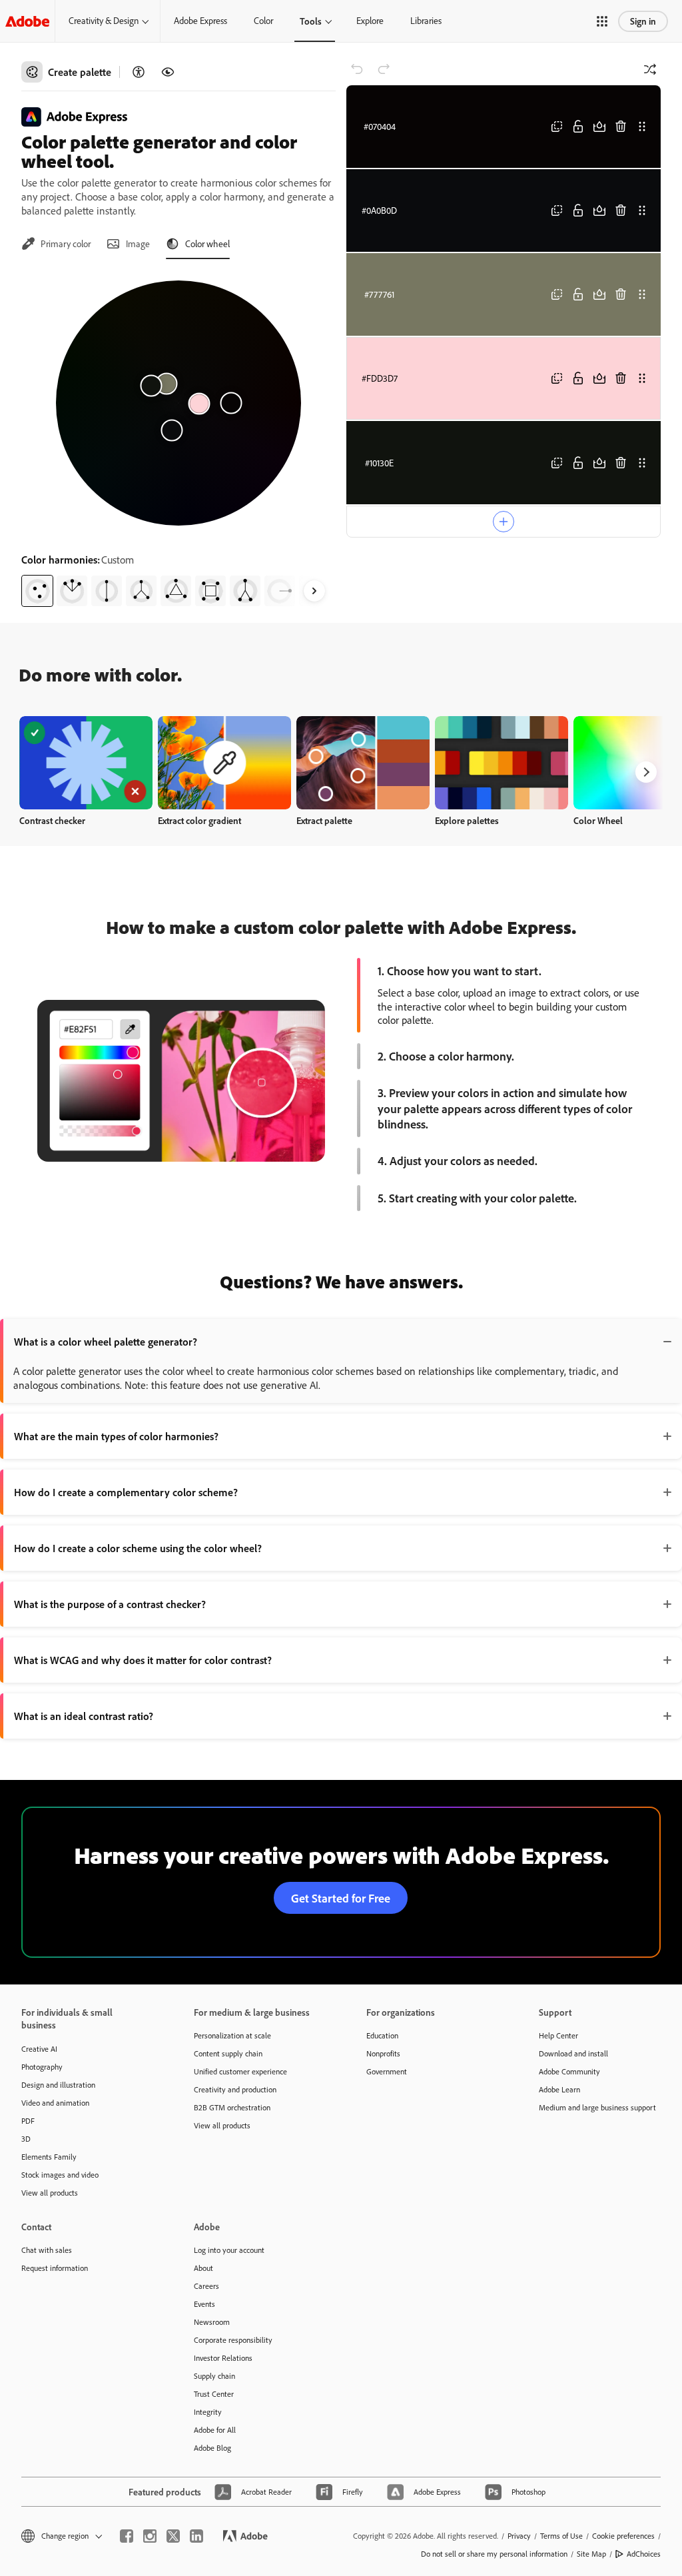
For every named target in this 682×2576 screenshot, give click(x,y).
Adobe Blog (212, 2448)
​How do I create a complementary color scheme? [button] (126, 1492)
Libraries (426, 21)
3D (26, 2139)
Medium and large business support (597, 2107)
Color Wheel (598, 820)
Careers (206, 2286)
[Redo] (384, 69)
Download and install (573, 2053)
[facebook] (127, 2536)
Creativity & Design (104, 21)
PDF (28, 2121)
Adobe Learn (559, 2089)
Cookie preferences (623, 2536)
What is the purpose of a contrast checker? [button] (110, 1604)
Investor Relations (223, 2358)
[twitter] (173, 2536)
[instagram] (150, 2536)
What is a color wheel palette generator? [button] (106, 1342)
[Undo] (357, 69)
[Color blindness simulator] (168, 72)
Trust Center (214, 2394)
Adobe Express (200, 21)
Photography (42, 2067)
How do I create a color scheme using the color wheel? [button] (138, 1548)
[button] (602, 21)
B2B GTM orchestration (232, 2107)
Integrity (208, 2412)
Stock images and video (60, 2175)
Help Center (558, 2035)
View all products (50, 2193)
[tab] (56, 244)
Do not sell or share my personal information (494, 2554)
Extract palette (324, 820)
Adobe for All (215, 2430)
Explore (370, 21)
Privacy (519, 2536)
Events (204, 2304)
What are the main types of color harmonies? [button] (116, 1436)
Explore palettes (467, 820)
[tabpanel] (178, 438)
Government (387, 2071)
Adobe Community (569, 2071)
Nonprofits (383, 2053)
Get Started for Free (341, 1898)
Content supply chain (228, 2053)
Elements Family (49, 2157)
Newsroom (212, 2322)
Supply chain (214, 2376)
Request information (55, 2268)
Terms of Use (561, 2536)
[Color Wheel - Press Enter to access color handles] (178, 403)
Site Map (591, 2554)
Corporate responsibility (233, 2340)
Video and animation (55, 2103)
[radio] (37, 591)
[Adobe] (27, 21)
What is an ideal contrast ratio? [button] (84, 1716)
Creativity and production (235, 2089)
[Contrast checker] (139, 72)
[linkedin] (196, 2536)
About (203, 2268)
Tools (311, 21)
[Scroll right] (314, 591)
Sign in (643, 21)
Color (263, 21)
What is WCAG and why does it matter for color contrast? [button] (143, 1660)
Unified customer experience (240, 2071)
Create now (86, 762)
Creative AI (39, 2049)
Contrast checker (52, 820)
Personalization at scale (232, 2035)
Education (382, 2035)
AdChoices (644, 2554)
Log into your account (229, 2250)
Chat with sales (47, 2250)
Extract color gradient (199, 820)
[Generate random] (650, 69)
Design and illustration (58, 2085)
